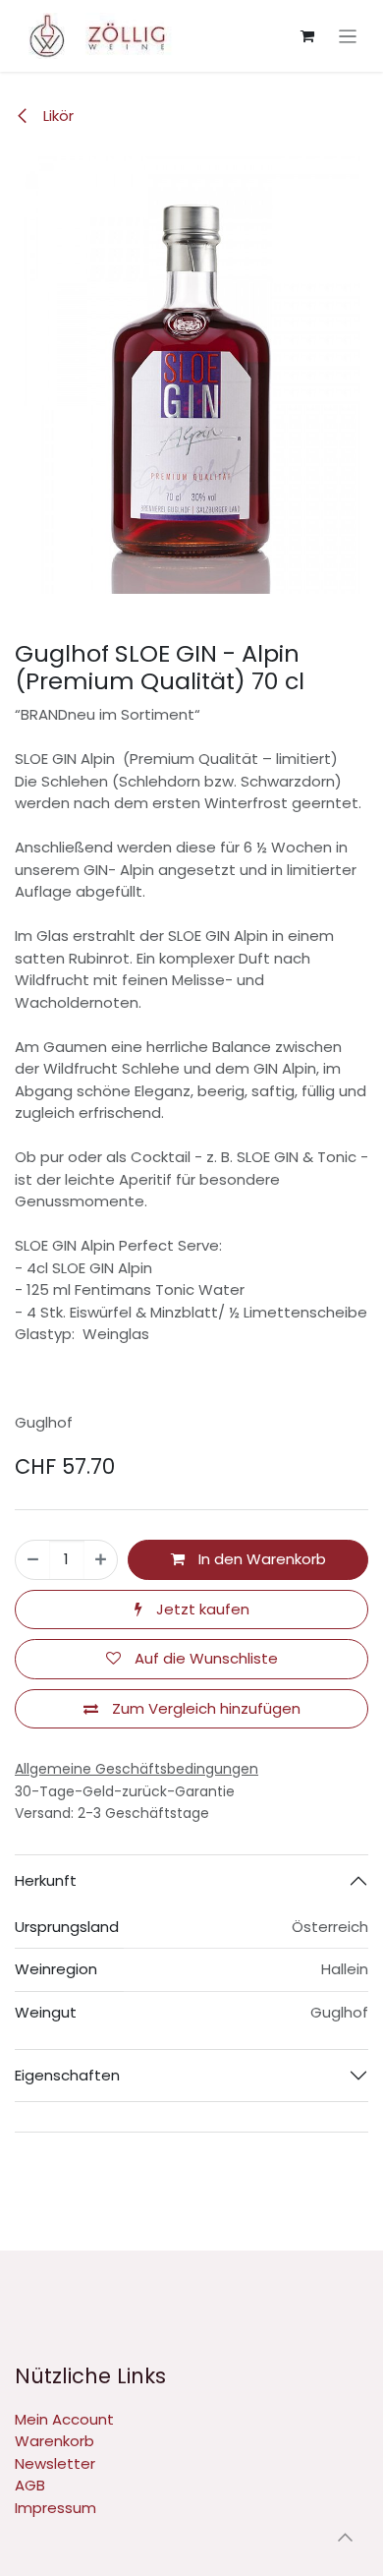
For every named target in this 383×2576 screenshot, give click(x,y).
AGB (30, 2485)
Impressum (55, 2508)
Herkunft (46, 1880)
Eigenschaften (67, 2075)
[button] (345, 2537)
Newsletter (55, 2463)
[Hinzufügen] (101, 1560)
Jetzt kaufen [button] (201, 1609)
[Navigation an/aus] (348, 36)
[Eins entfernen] (33, 1560)
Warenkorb (55, 2441)
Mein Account (64, 2419)
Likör (56, 116)
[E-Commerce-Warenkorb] (307, 36)
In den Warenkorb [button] (260, 1559)
